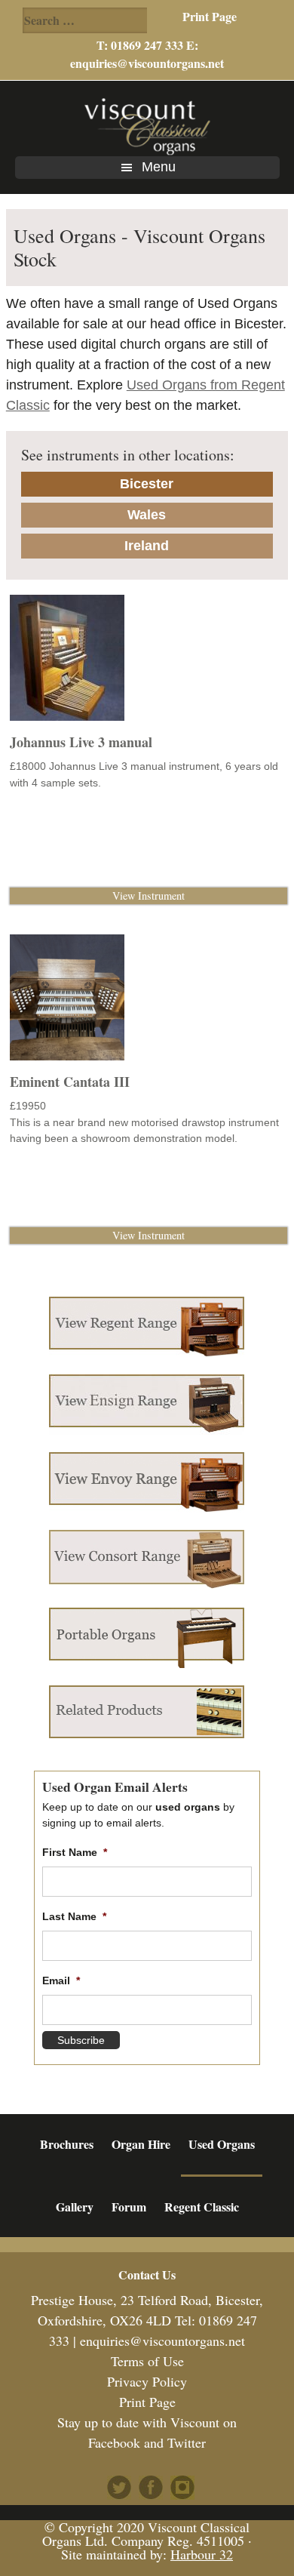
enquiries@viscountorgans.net (147, 63)
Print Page (210, 16)
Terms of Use (147, 2361)
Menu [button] (159, 167)
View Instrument (149, 896)
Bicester (147, 484)
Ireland (147, 546)
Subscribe (81, 2040)
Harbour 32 (202, 2554)
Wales (147, 515)
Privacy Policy (147, 2381)
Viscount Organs (147, 126)
